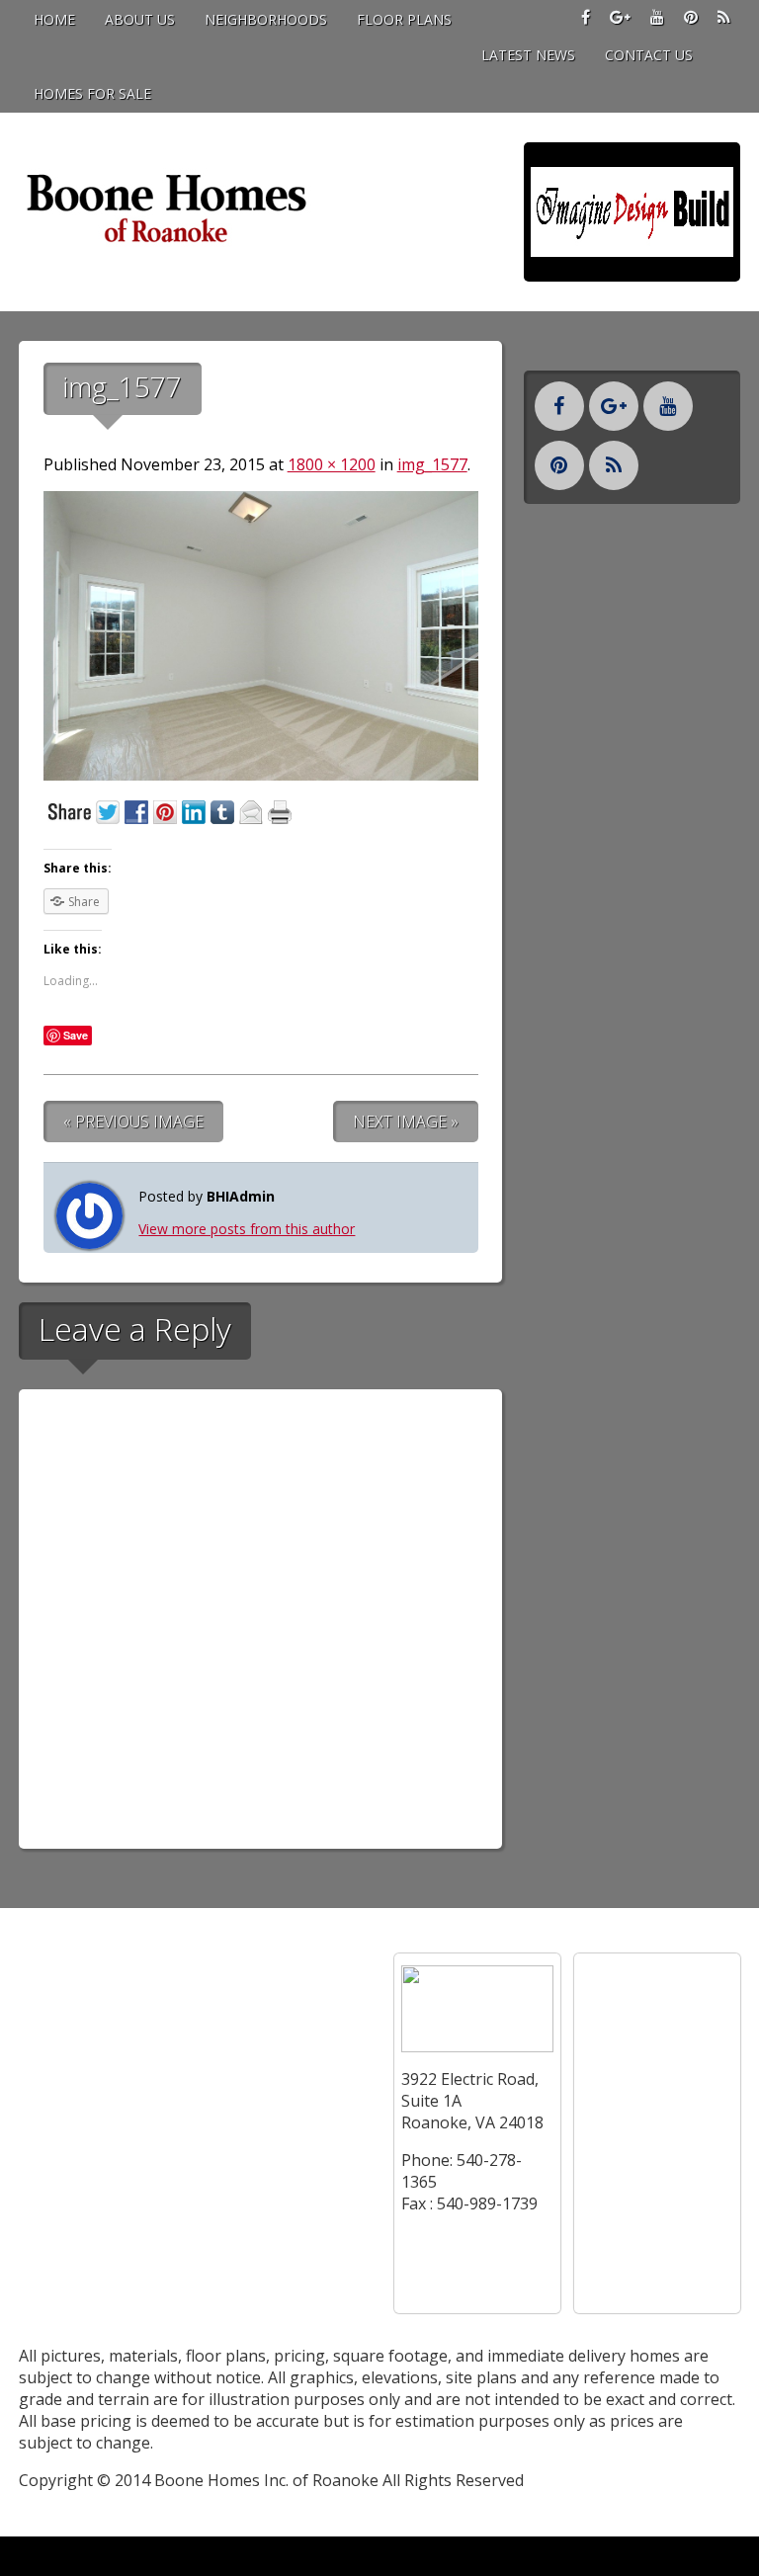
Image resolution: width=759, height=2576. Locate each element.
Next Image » (406, 1122)
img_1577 (432, 464)
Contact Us (649, 55)
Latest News (528, 55)
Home (54, 19)
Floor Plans (404, 19)
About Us (140, 19)
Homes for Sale (92, 93)
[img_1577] (261, 775)
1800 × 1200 (332, 464)
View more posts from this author (247, 1229)
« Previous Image (133, 1122)
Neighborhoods (266, 19)
